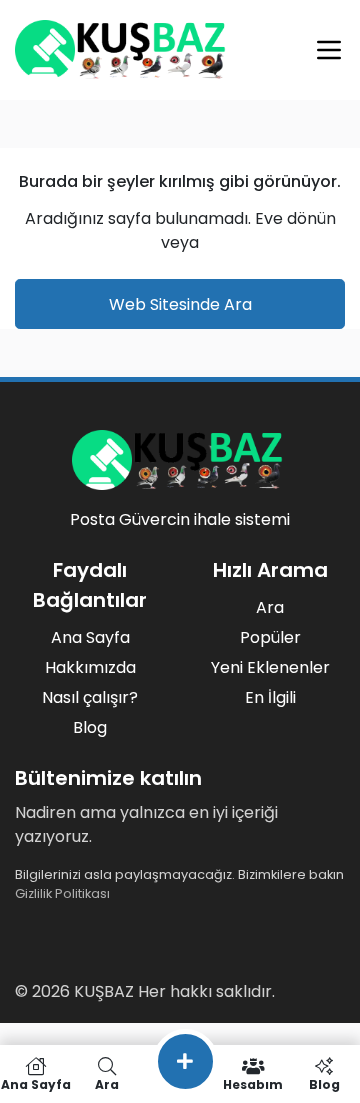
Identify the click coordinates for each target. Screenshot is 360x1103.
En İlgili (270, 697)
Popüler (270, 637)
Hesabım (253, 1083)
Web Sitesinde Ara (180, 304)
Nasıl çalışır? (90, 697)
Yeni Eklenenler (270, 667)
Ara (270, 607)
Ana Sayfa (90, 637)
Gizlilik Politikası (62, 893)
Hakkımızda (90, 667)
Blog (90, 727)
